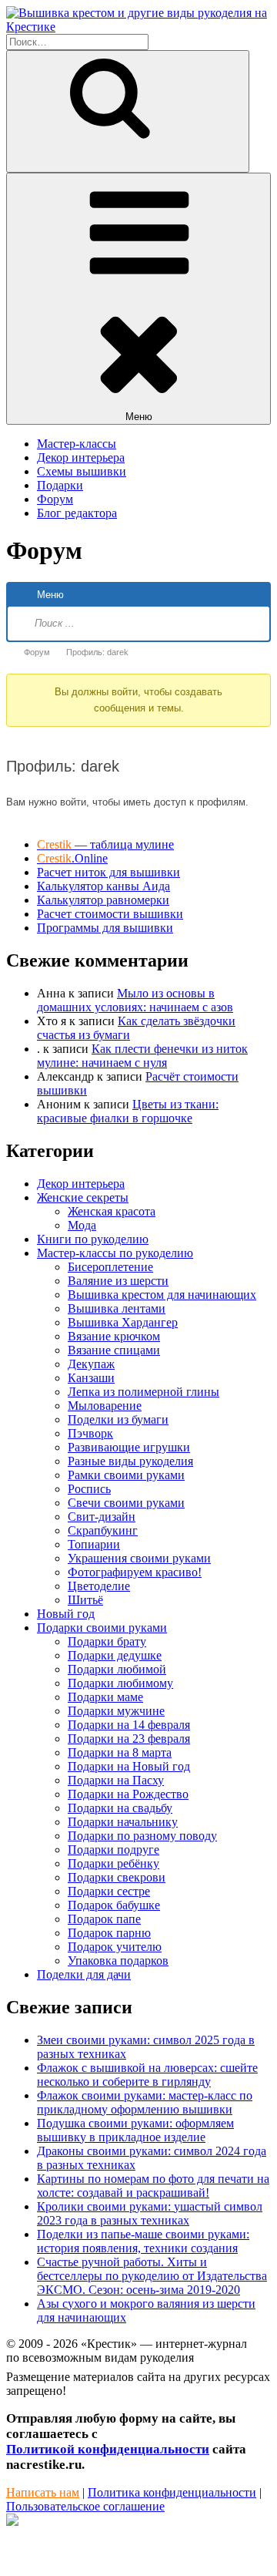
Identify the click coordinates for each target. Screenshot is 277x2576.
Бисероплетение (110, 1267)
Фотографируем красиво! (135, 1572)
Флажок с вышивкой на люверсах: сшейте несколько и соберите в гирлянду (147, 2075)
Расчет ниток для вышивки (108, 872)
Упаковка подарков (118, 1961)
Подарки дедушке (115, 1655)
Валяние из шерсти (118, 1281)
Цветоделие (99, 1586)
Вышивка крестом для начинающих (162, 1295)
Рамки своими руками (126, 1475)
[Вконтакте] (12, 2522)
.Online (72, 858)
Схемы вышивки (82, 471)
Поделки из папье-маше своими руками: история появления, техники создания (143, 2241)
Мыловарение (105, 1406)
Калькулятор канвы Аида (103, 886)
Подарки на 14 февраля (129, 1725)
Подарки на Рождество (128, 1794)
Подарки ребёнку (113, 1863)
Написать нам (43, 2492)
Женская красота (112, 1211)
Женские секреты (83, 1197)
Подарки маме (105, 1697)
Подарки (60, 485)
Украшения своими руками (139, 1558)
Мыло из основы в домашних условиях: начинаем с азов (135, 1000)
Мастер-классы (77, 444)
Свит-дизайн (102, 1517)
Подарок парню (109, 1933)
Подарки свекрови (117, 1877)
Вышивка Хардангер (123, 1322)
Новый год (66, 1614)
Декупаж (91, 1364)
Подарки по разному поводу (142, 1836)
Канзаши (91, 1378)
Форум (55, 499)
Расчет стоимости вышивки (110, 914)
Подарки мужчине (116, 1711)
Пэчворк (90, 1433)
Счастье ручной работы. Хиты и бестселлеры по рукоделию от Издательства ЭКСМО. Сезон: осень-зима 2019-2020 (152, 2276)
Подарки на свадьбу (120, 1808)
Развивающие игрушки (129, 1447)
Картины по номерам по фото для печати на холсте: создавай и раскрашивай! (153, 2186)
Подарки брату (107, 1641)
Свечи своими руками (126, 1503)
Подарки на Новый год (129, 1766)
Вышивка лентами (117, 1308)
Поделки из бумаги (118, 1419)
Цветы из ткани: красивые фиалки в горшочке (128, 1111)
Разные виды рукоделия (130, 1461)
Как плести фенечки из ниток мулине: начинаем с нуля (142, 1056)
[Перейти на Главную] (138, 27)
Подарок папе (104, 1919)
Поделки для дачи (84, 1974)
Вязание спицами (114, 1350)
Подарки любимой (117, 1669)
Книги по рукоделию (93, 1239)
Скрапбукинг (103, 1530)
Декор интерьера (81, 457)
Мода (82, 1225)
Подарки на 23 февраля (129, 1739)
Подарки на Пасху (116, 1780)
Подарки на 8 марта (120, 1752)
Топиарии (94, 1544)
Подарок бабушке (114, 1905)
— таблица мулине (105, 844)
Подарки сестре (109, 1891)
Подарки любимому (120, 1683)
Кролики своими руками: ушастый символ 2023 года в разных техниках (150, 2213)
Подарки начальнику (123, 1822)
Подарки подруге (113, 1850)
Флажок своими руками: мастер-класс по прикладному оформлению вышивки (145, 2102)
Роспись (89, 1489)
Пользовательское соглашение (85, 2506)
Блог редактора (77, 513)
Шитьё (85, 1600)
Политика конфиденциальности (172, 2492)
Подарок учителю (115, 1947)
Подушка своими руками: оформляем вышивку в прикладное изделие (135, 2130)
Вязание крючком (114, 1336)
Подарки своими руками (102, 1628)
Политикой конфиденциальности (108, 2449)
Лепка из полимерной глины (144, 1392)
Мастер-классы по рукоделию (115, 1253)
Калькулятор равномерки (103, 900)
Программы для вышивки (105, 928)
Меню (139, 417)
